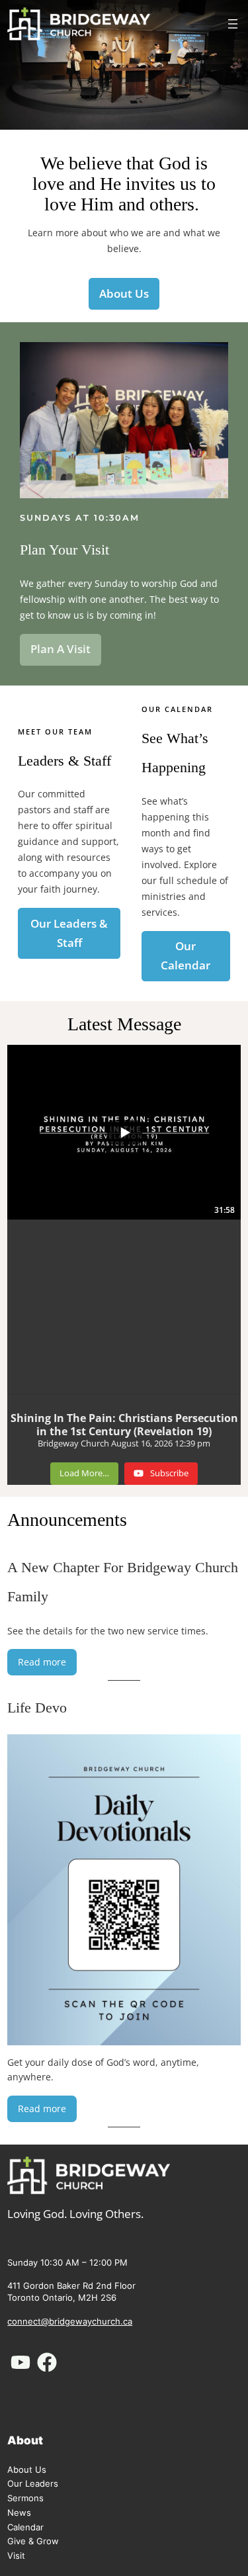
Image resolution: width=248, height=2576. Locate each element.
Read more (47, 1665)
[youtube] (21, 2362)
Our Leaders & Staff (69, 933)
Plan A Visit (61, 649)
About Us (124, 293)
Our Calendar (186, 955)
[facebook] (47, 2362)
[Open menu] (233, 24)
